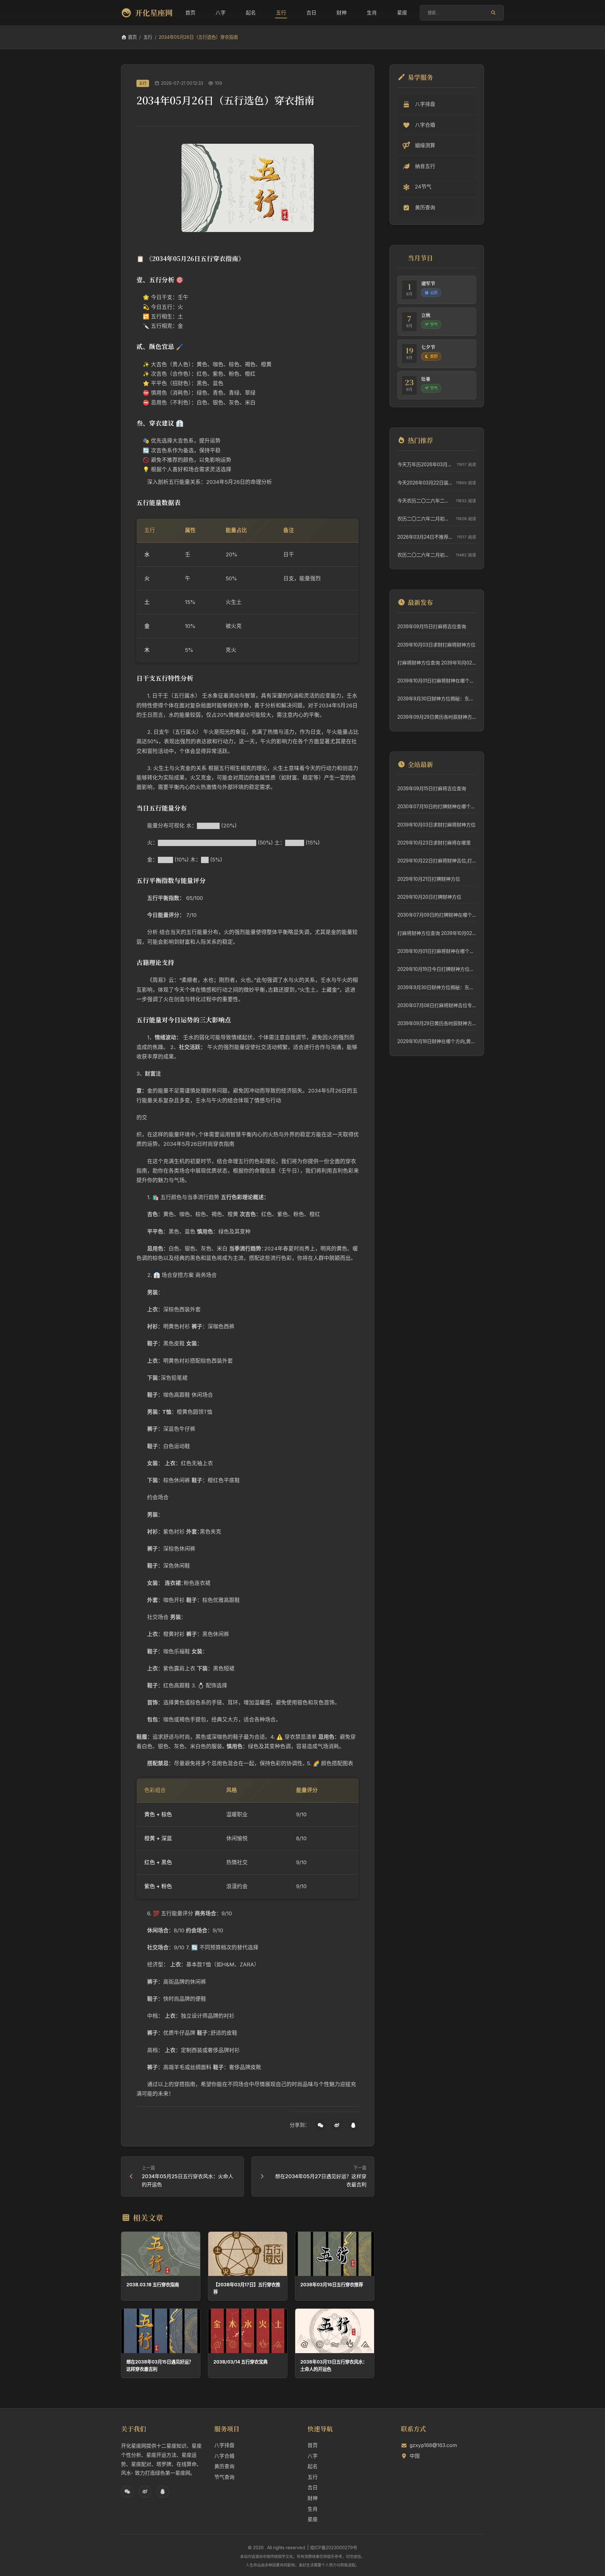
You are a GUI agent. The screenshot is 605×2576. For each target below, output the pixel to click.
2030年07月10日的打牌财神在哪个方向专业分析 (437, 806)
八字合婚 (224, 2456)
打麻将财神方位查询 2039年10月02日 (437, 663)
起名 (251, 13)
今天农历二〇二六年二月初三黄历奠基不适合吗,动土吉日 (425, 501)
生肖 (372, 13)
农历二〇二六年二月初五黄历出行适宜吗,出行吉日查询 (425, 519)
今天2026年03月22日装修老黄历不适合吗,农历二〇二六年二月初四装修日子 (425, 483)
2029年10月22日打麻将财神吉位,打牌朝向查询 (437, 861)
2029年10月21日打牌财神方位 (429, 879)
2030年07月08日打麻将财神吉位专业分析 (437, 1005)
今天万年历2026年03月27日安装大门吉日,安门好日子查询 (426, 464)
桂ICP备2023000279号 (334, 2547)
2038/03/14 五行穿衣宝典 (240, 2362)
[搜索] (493, 13)
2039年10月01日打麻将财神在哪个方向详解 (437, 681)
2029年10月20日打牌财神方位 (429, 897)
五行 (281, 13)
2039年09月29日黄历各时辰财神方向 (437, 717)
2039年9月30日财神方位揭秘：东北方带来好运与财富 (437, 699)
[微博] (337, 2125)
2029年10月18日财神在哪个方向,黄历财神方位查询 (437, 1041)
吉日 (311, 13)
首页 (190, 13)
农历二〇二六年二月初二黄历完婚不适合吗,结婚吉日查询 (425, 555)
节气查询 (224, 2477)
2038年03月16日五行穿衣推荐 (332, 2285)
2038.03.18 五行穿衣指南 (153, 2285)
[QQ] (353, 2125)
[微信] (320, 2125)
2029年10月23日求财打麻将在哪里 (434, 843)
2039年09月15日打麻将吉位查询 (432, 627)
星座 (402, 13)
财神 (342, 13)
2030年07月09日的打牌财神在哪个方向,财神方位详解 (437, 915)
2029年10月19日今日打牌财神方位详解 (437, 969)
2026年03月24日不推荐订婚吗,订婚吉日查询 (426, 537)
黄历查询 (224, 2466)
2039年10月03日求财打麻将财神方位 (436, 645)
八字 (221, 13)
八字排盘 (224, 2445)
